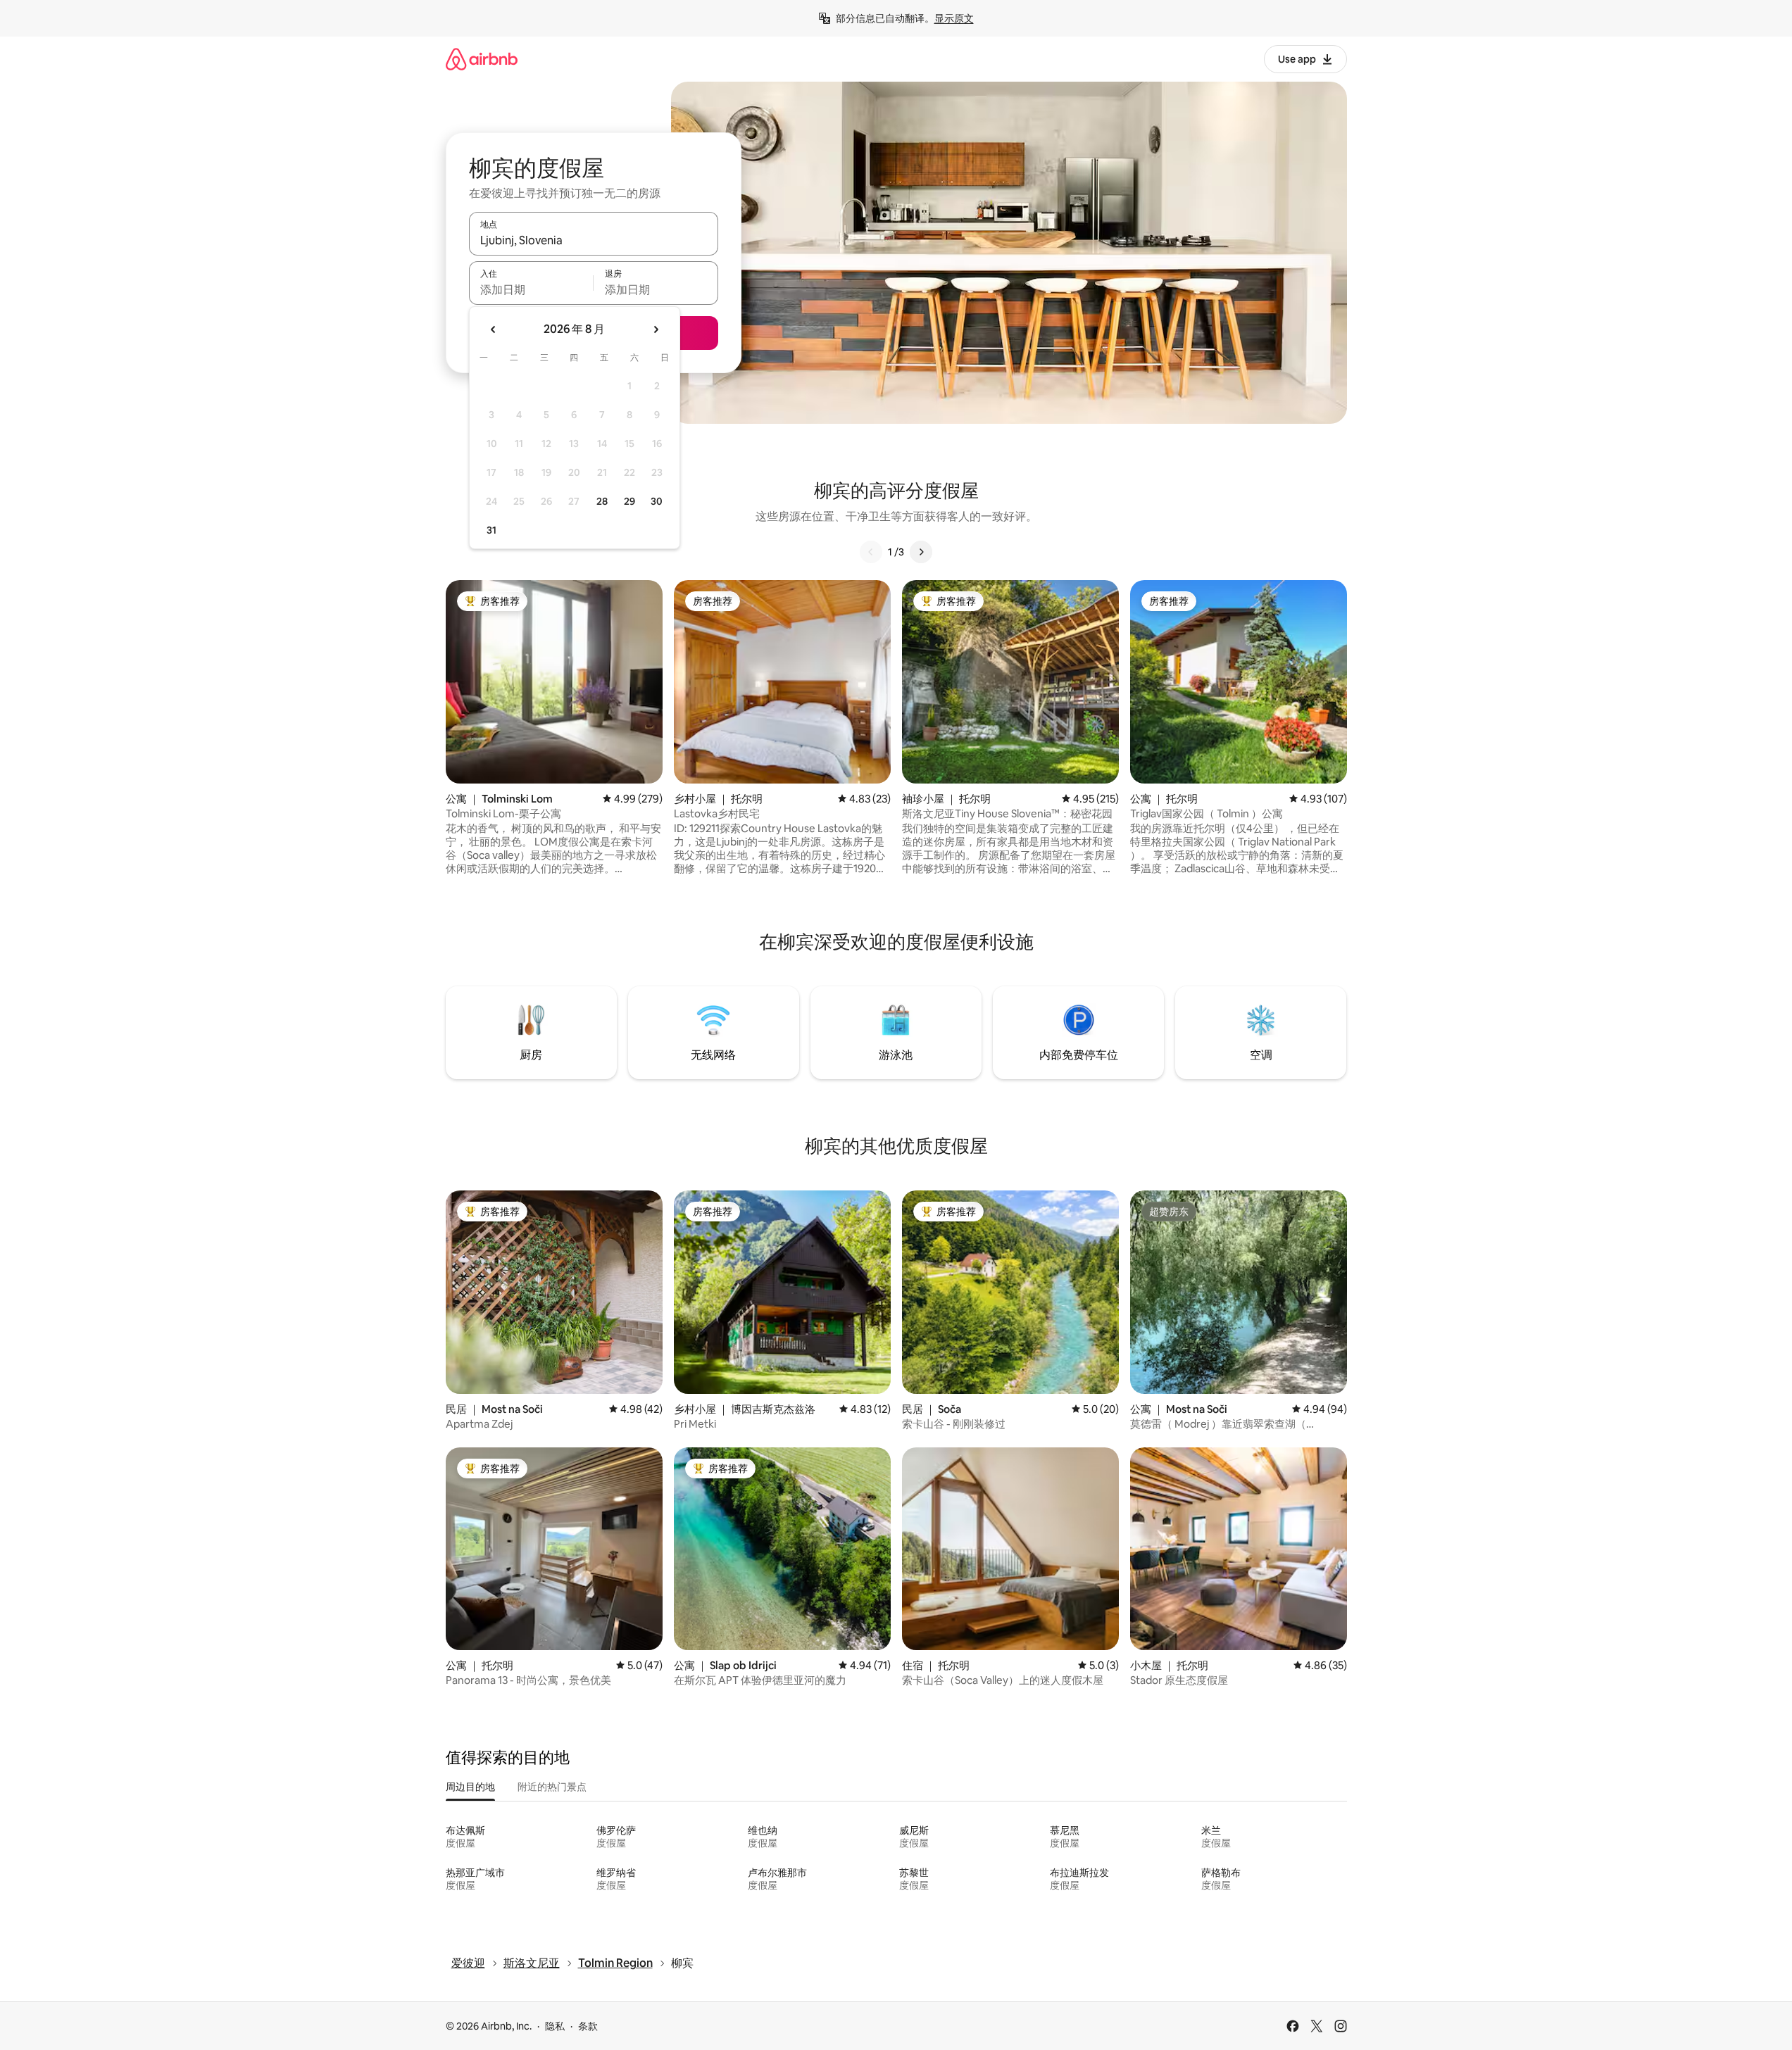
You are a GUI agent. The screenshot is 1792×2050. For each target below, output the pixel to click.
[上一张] (871, 552)
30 (657, 501)
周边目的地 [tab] (470, 1787)
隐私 (555, 2026)
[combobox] (594, 240)
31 (491, 530)
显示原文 (954, 18)
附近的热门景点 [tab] (552, 1787)
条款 (588, 2026)
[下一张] (921, 552)
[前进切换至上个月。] (494, 329)
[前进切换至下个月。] (656, 329)
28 (602, 501)
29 (629, 501)
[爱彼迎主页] (482, 59)
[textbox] (531, 289)
